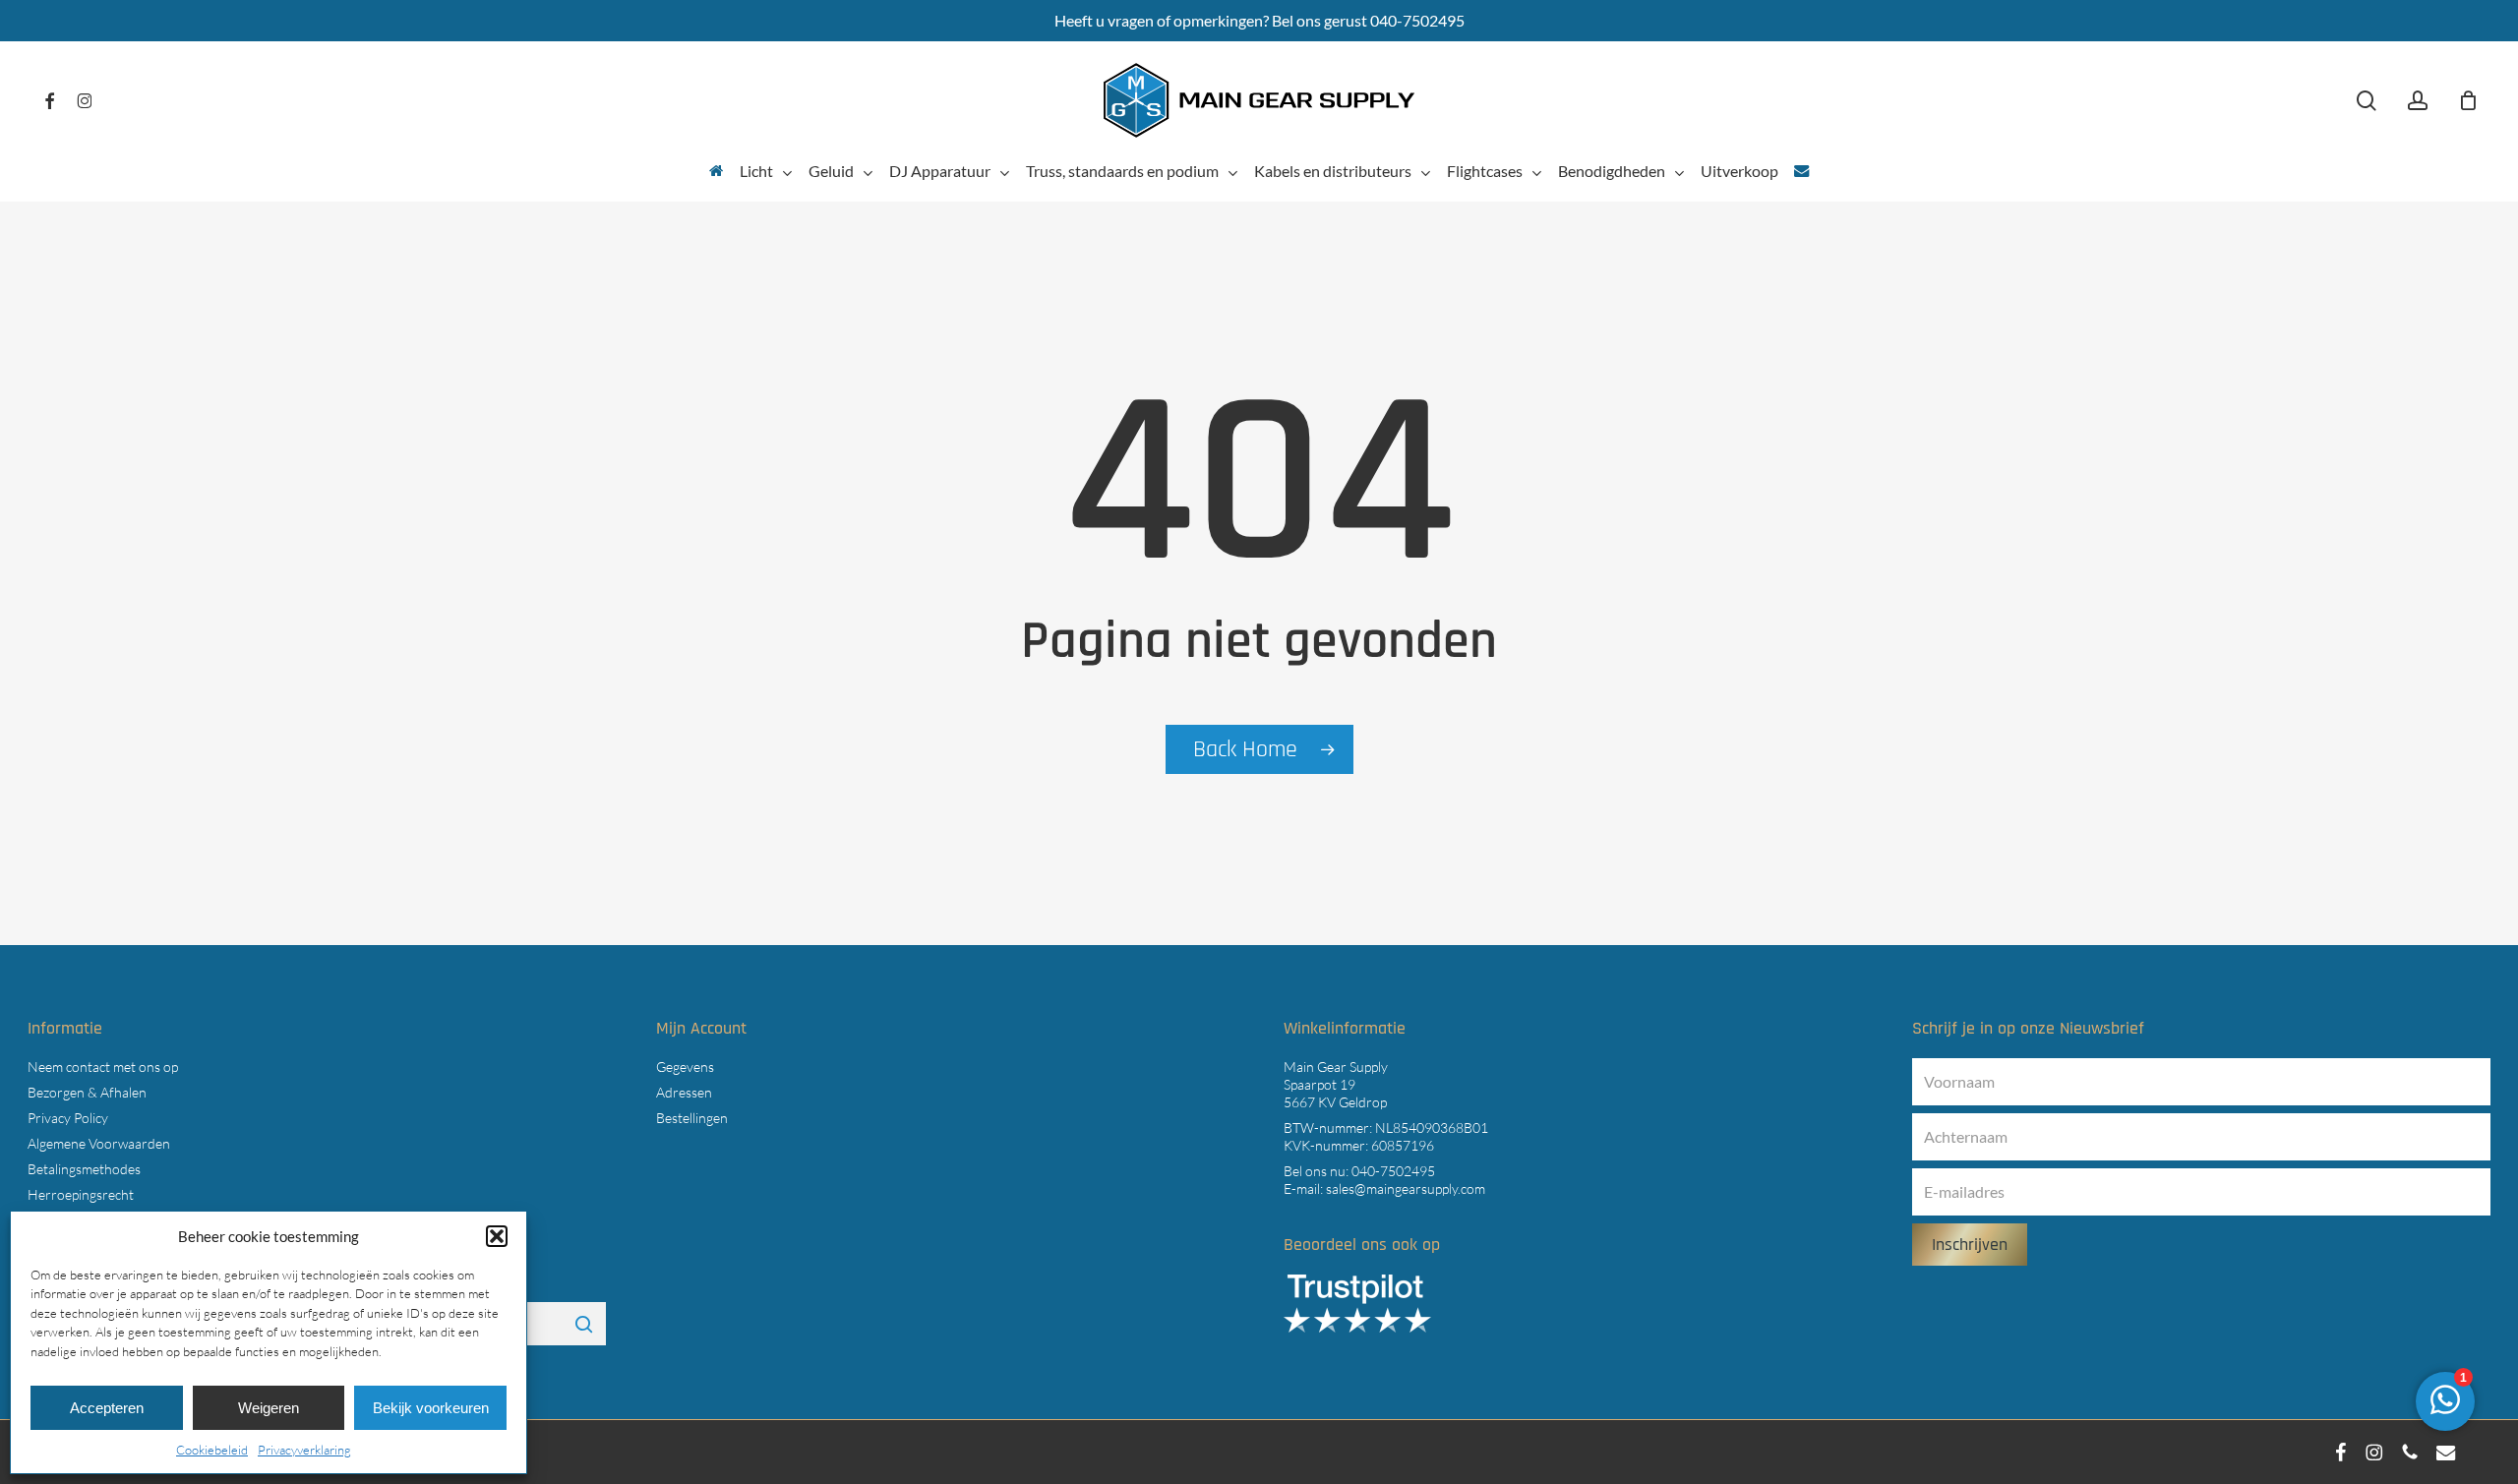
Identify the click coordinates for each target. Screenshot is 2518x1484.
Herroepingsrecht (81, 1194)
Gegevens (685, 1067)
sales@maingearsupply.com (1406, 1188)
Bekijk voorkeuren (431, 1408)
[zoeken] (2367, 101)
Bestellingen (692, 1118)
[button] (497, 1236)
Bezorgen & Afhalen (87, 1092)
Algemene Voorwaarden (99, 1143)
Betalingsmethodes (84, 1169)
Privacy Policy (68, 1118)
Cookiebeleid (212, 1450)
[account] (2418, 101)
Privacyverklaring (304, 1450)
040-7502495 (1393, 1171)
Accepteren (107, 1408)
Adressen (684, 1092)
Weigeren (269, 1408)
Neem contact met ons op (103, 1067)
